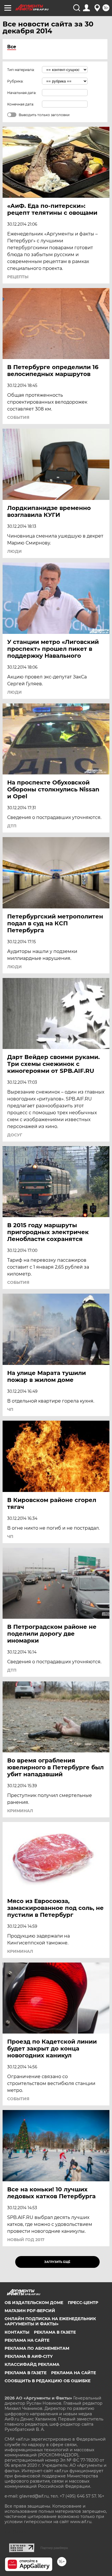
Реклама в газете (55, 2332)
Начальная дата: (22, 93)
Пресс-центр (83, 2303)
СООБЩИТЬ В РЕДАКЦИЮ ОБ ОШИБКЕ (48, 2381)
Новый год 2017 (26, 2240)
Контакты (17, 2332)
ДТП (12, 826)
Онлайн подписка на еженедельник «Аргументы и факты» (50, 2321)
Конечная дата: (21, 104)
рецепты (18, 277)
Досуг (15, 1135)
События (18, 417)
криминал (20, 1811)
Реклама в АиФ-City (29, 2356)
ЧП (10, 1409)
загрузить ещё (57, 2262)
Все (12, 47)
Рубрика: (15, 81)
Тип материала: (21, 70)
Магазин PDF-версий (30, 2311)
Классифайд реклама (32, 2364)
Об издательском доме (34, 2303)
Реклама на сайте (27, 2340)
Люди (15, 551)
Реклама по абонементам (37, 2348)
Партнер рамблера (54, 2548)
